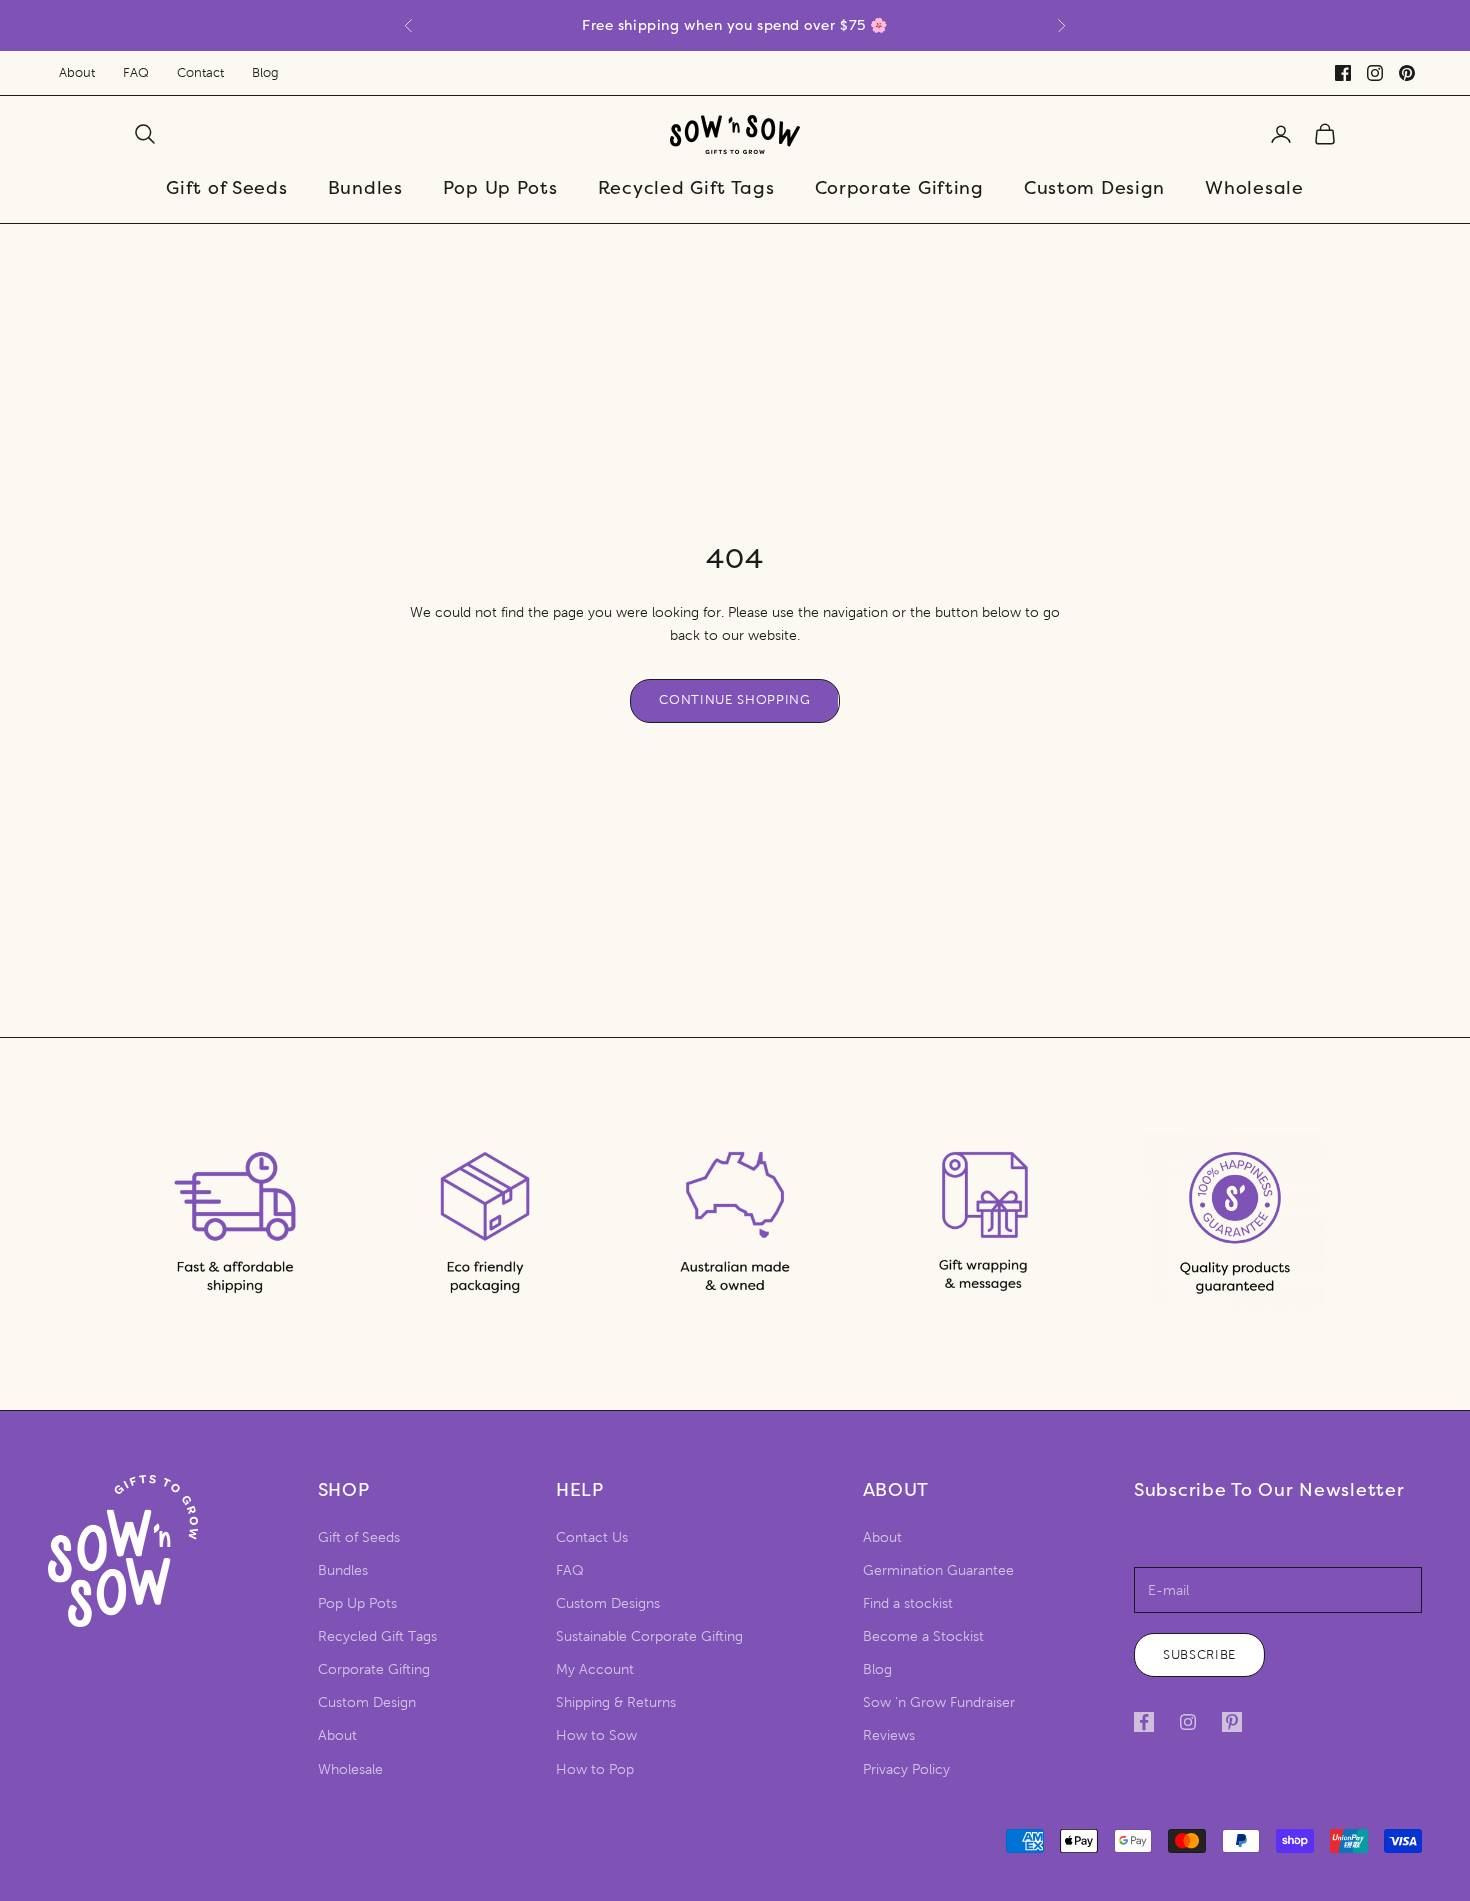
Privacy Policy (906, 1769)
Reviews (889, 1735)
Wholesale (1254, 188)
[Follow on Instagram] (1188, 1722)
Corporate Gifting (899, 188)
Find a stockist (908, 1603)
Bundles (365, 188)
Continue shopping (734, 700)
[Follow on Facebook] (1144, 1722)
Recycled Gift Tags (686, 188)
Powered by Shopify (256, 1840)
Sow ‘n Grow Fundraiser (939, 1702)
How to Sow (596, 1735)
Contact (200, 73)
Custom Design (1094, 188)
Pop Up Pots (500, 188)
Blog (265, 73)
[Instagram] (1375, 73)
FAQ (136, 73)
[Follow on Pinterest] (1232, 1722)
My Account (595, 1669)
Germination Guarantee (938, 1570)
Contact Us (592, 1537)
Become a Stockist (923, 1636)
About (77, 73)
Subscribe (1199, 1655)
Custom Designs (608, 1603)
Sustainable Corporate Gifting (649, 1636)
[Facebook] (1343, 73)
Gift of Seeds (226, 188)
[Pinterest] (1407, 73)
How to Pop (595, 1769)
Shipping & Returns (616, 1702)
